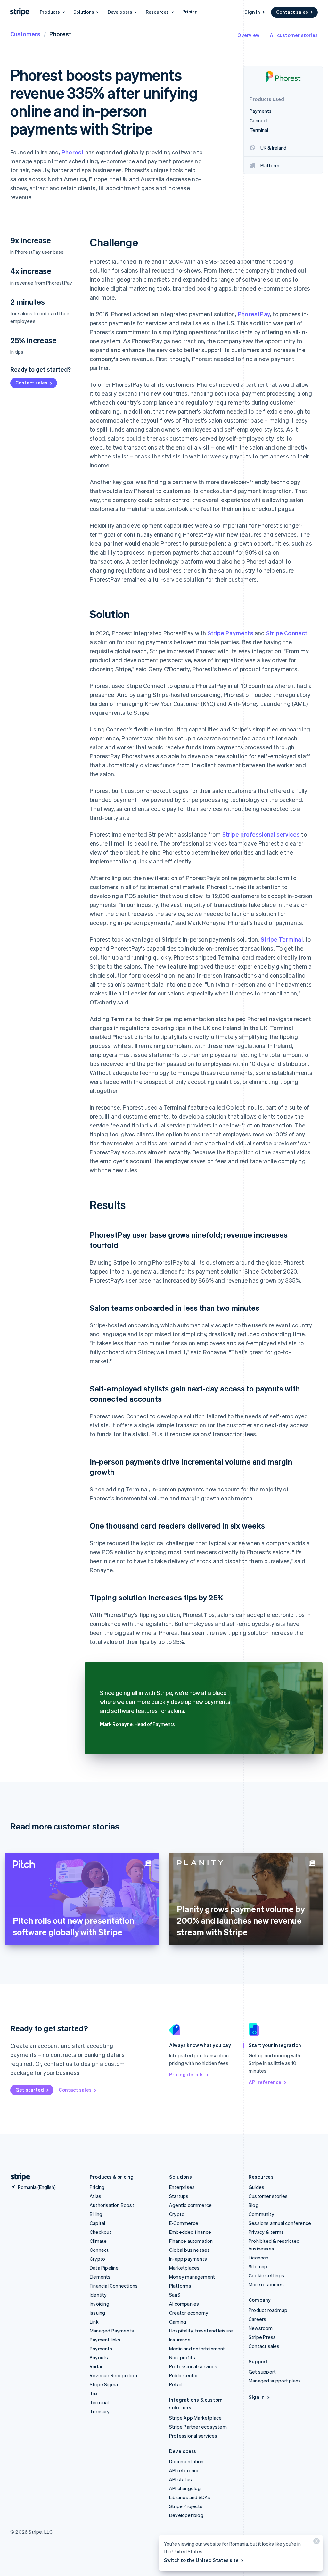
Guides (256, 2187)
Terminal (99, 2402)
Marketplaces (184, 2268)
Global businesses (189, 2250)
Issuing (97, 2313)
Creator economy (189, 2313)
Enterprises (182, 2187)
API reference (265, 2082)
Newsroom (261, 2328)
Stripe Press (262, 2337)
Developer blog (186, 2515)
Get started (30, 2090)
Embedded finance (190, 2232)
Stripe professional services (261, 834)
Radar (96, 2366)
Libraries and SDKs (190, 2497)
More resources (266, 2284)
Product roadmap (268, 2310)
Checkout (101, 2232)
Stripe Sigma (104, 2384)
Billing (96, 2214)
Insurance (180, 2340)
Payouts (99, 2357)
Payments (101, 2349)
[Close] (316, 2543)
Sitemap (258, 2266)
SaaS (175, 2295)
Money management (192, 2277)
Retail (175, 2384)
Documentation (186, 2461)
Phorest (73, 152)
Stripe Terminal (282, 939)
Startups (179, 2196)
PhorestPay (254, 314)
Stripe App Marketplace (195, 2418)
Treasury (100, 2411)
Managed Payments (112, 2331)
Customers (25, 34)
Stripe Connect (287, 633)
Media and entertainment (197, 2349)
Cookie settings (266, 2275)
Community (261, 2214)
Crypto (97, 2259)
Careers (257, 2319)
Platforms (180, 2286)
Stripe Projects (186, 2506)
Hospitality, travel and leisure (201, 2331)
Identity (98, 2295)
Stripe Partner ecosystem (198, 2427)
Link (94, 2322)
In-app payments (188, 2259)
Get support (262, 2372)
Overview (248, 35)
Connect (99, 2250)
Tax (94, 2393)
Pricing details (186, 2074)
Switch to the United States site (201, 2560)
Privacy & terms (266, 2232)
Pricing (190, 12)
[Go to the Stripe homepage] (18, 2177)
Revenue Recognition (113, 2375)
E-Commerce (184, 2223)
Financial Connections (114, 2286)
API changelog (185, 2488)
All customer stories (294, 35)
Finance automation (191, 2241)
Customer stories (268, 2196)
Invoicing (99, 2304)
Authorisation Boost (112, 2205)
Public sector (184, 2375)
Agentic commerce (190, 2205)
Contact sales (292, 12)
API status (180, 2479)
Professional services (193, 2366)
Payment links (105, 2340)
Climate (98, 2241)
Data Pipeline (104, 2268)
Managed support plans (275, 2381)
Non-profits (182, 2357)
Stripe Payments (230, 633)
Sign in (252, 12)
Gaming (178, 2322)
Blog (254, 2205)
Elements (100, 2277)
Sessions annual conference (280, 2223)
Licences (259, 2258)
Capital (97, 2223)
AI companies (184, 2304)
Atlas (95, 2196)
